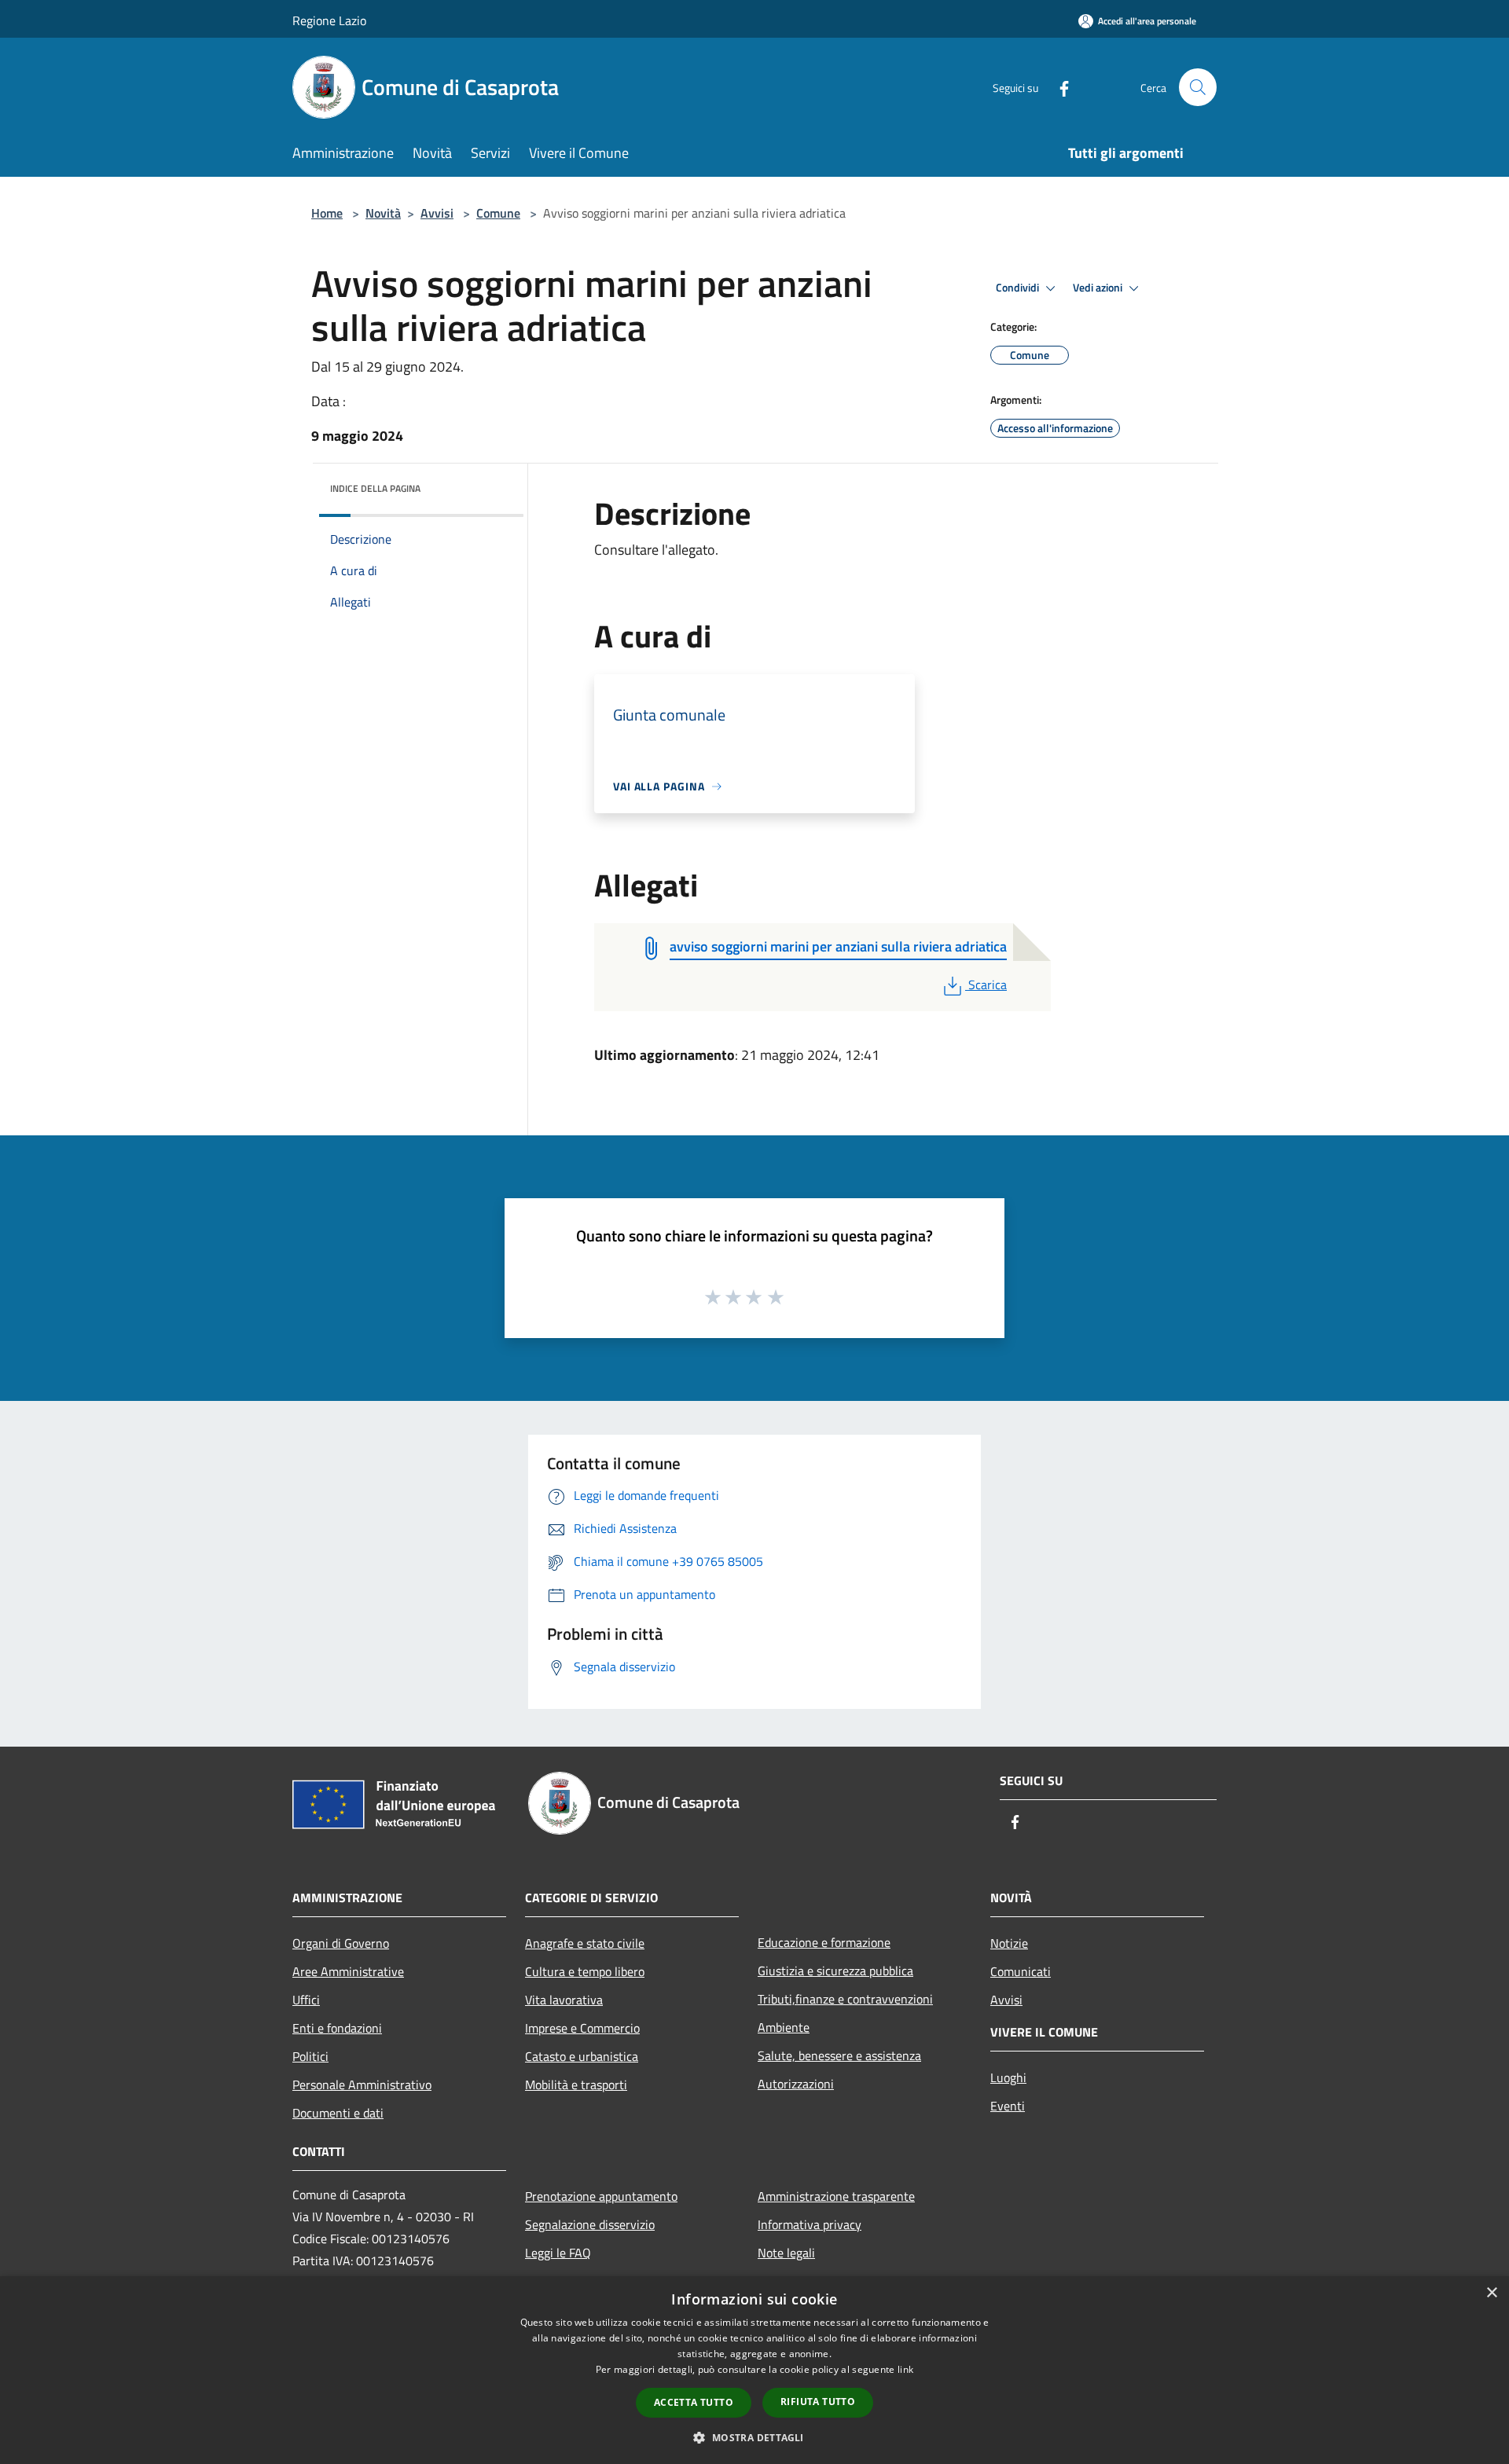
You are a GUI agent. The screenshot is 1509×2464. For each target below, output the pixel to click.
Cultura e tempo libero (585, 1971)
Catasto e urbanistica (582, 2056)
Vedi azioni (1099, 288)
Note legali (786, 2253)
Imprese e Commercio (582, 2028)
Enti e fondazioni (337, 2028)
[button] (754, 2437)
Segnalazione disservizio (590, 2224)
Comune (498, 213)
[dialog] (754, 2370)
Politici (310, 2056)
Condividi (1019, 288)
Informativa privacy (810, 2224)
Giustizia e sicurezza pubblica (835, 1971)
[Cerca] (1198, 87)
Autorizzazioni (796, 2084)
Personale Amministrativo (362, 2084)
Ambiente (784, 2027)
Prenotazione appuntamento (601, 2196)
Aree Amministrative (348, 1971)
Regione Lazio (329, 20)
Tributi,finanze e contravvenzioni (845, 1999)
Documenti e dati (338, 2113)
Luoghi (1008, 2077)
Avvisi (437, 213)
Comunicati (1021, 1971)
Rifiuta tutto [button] (818, 2402)
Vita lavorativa (564, 2000)
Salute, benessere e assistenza (839, 2055)
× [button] (1491, 2293)
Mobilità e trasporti (576, 2084)
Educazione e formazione (824, 1942)
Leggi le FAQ (558, 2253)
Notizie (1009, 1943)
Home (327, 213)
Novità (383, 213)
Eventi (1008, 2106)
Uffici (306, 2000)
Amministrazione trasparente (836, 2196)
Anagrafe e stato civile (585, 1943)
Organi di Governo (341, 1943)
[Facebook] (1058, 87)
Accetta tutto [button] (694, 2402)
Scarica (987, 984)
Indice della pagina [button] (375, 488)
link (905, 2369)
